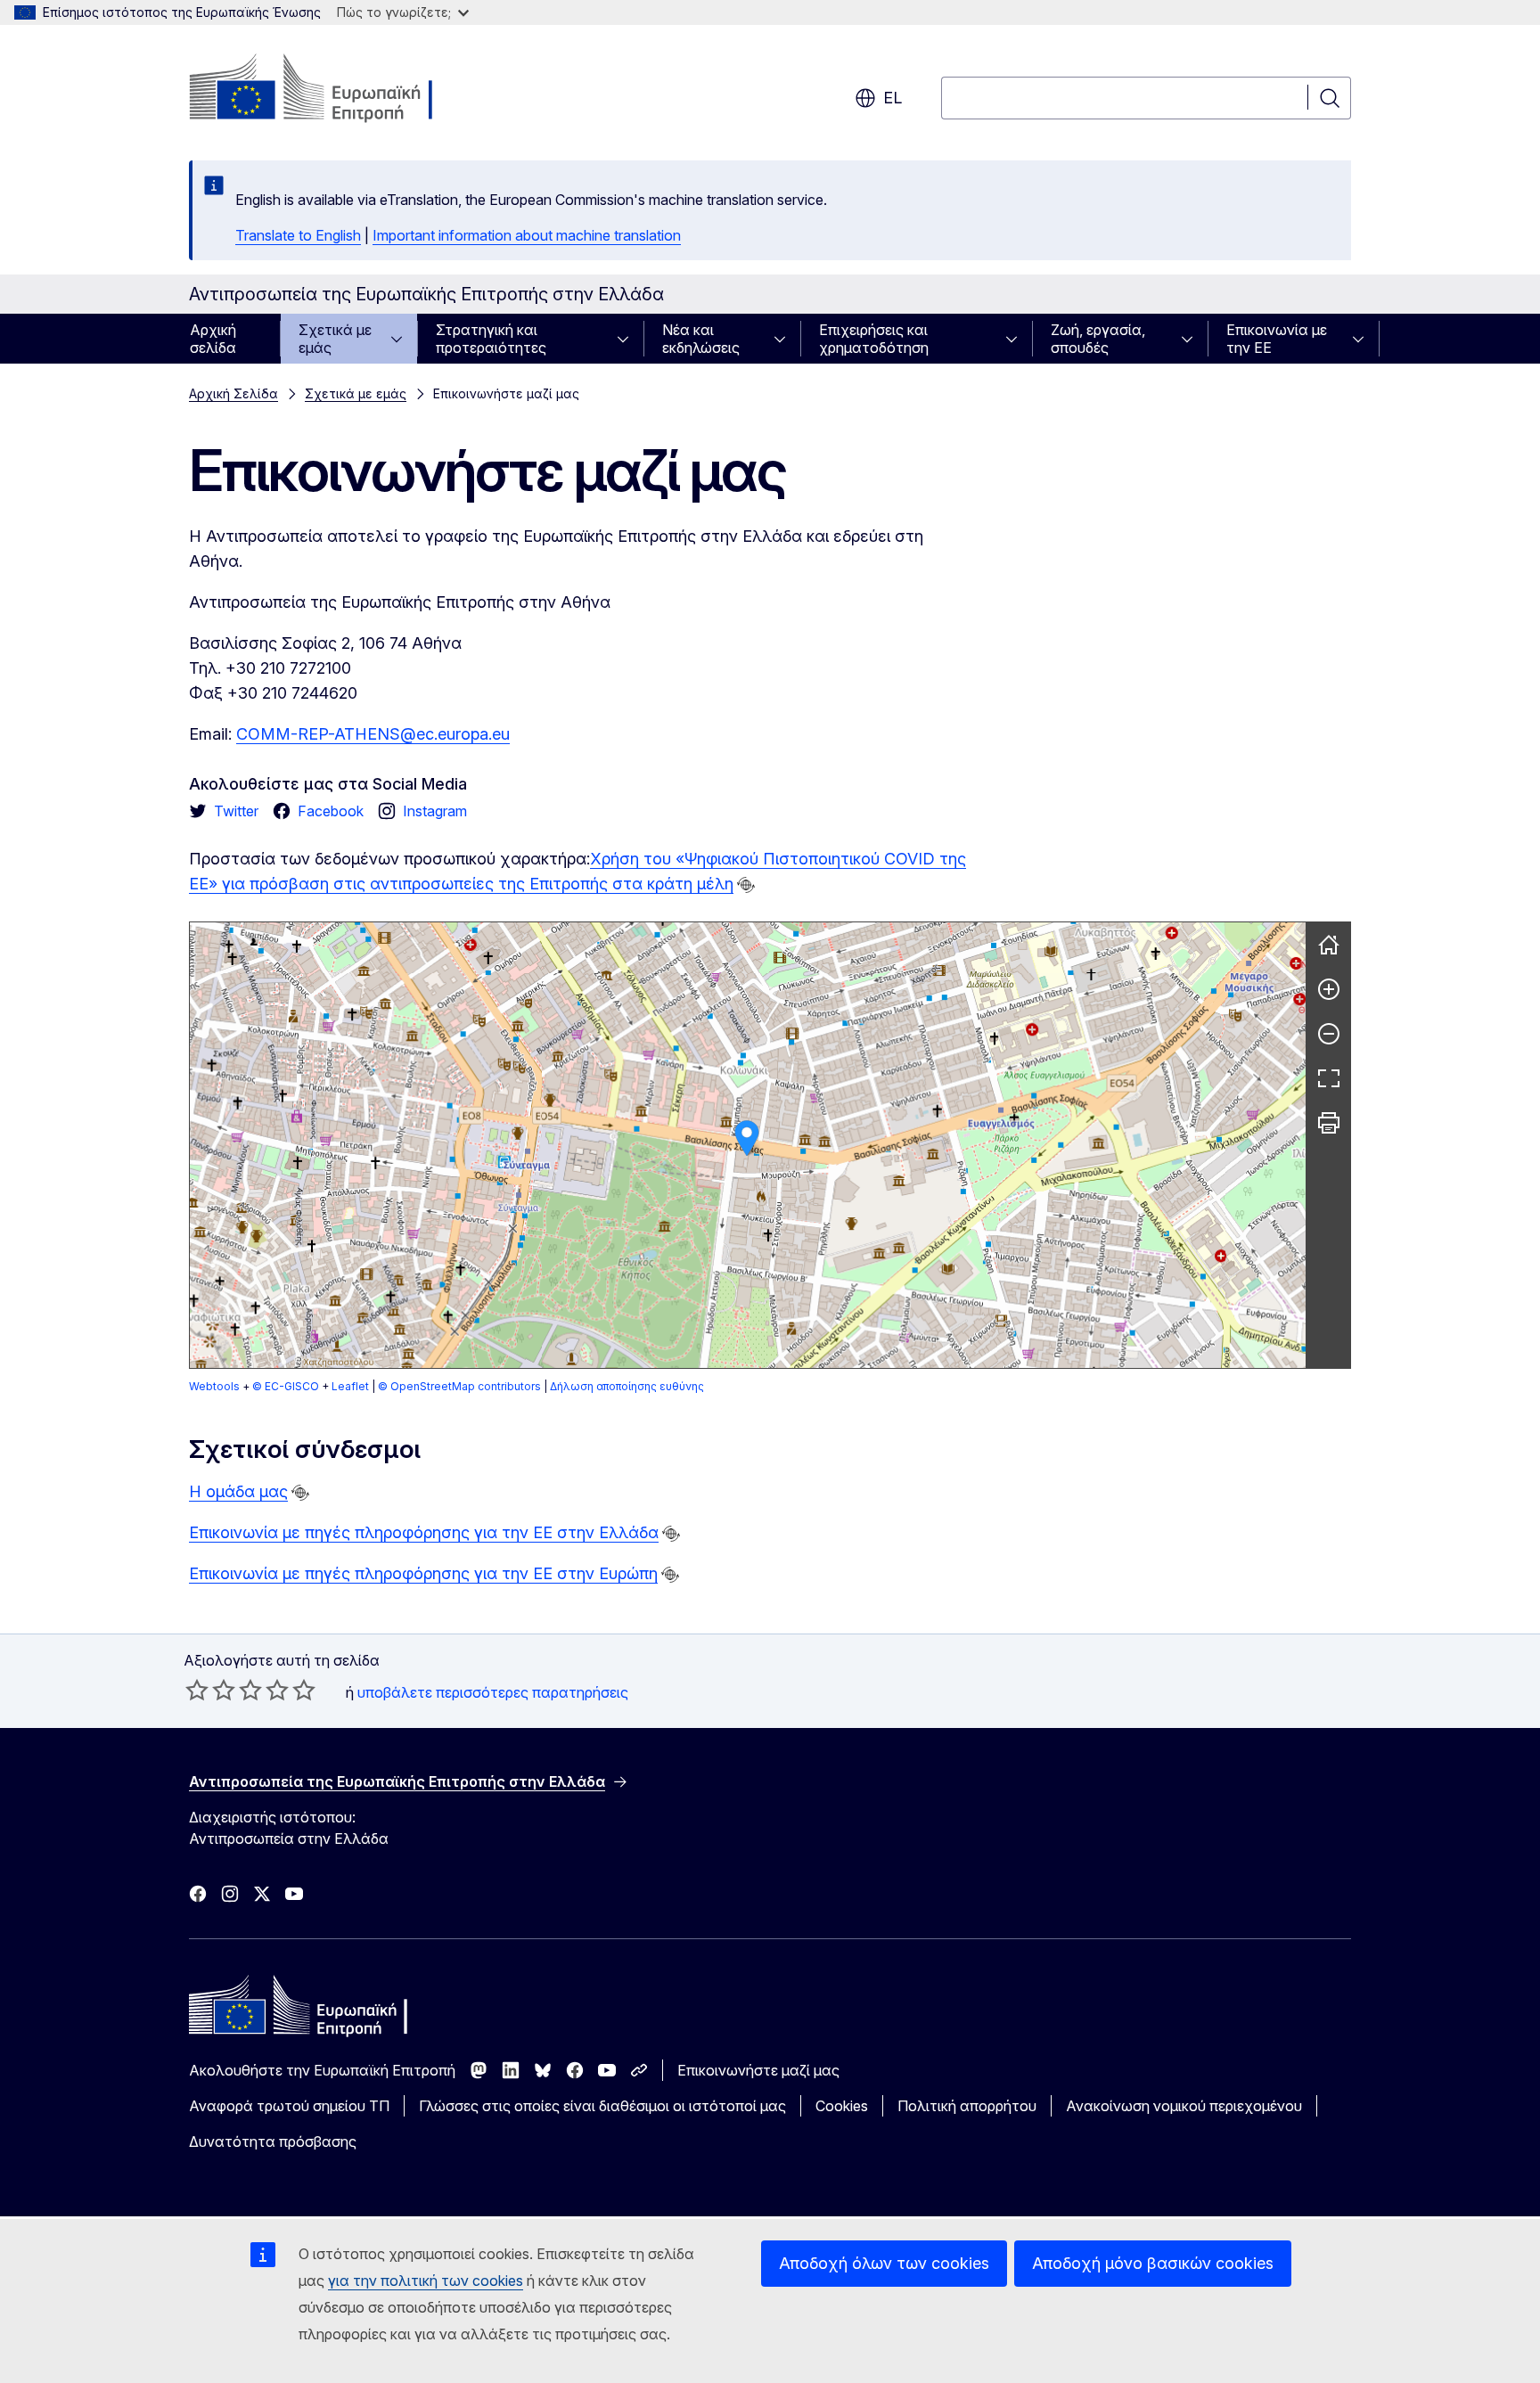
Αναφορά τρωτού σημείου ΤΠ (289, 2106)
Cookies (842, 2106)
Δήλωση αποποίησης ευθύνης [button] (627, 1386)
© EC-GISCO (286, 1386)
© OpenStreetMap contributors (459, 1386)
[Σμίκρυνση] (1329, 1034)
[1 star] (197, 1690)
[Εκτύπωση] (1329, 1123)
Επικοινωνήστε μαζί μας (758, 2070)
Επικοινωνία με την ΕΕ (1277, 339)
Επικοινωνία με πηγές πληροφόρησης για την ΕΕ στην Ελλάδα (424, 1532)
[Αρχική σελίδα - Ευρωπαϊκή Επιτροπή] (333, 89)
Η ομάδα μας (238, 1491)
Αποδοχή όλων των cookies (884, 2263)
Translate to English (298, 235)
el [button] (893, 98)
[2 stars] (210, 1690)
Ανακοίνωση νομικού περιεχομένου (1184, 2106)
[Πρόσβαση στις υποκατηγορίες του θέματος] (402, 339)
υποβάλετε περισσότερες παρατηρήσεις (493, 1692)
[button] (747, 1138)
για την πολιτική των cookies (426, 2281)
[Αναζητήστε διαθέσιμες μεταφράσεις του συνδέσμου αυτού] (746, 885)
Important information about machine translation (527, 235)
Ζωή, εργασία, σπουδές (1098, 339)
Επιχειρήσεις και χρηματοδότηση (874, 339)
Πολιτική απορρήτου (967, 2106)
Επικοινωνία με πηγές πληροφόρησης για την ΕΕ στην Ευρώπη (423, 1573)
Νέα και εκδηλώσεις (701, 339)
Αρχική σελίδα (213, 339)
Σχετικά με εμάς (335, 339)
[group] (748, 1145)
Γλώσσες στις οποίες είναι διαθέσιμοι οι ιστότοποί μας (602, 2106)
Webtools (214, 1386)
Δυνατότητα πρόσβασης (273, 2141)
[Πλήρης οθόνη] (1329, 1078)
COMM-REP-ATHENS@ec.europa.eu (373, 734)
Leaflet (350, 1386)
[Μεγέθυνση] (1329, 989)
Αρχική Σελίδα (233, 393)
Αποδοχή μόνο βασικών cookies (1153, 2263)
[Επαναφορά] (1329, 945)
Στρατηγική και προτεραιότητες (491, 339)
